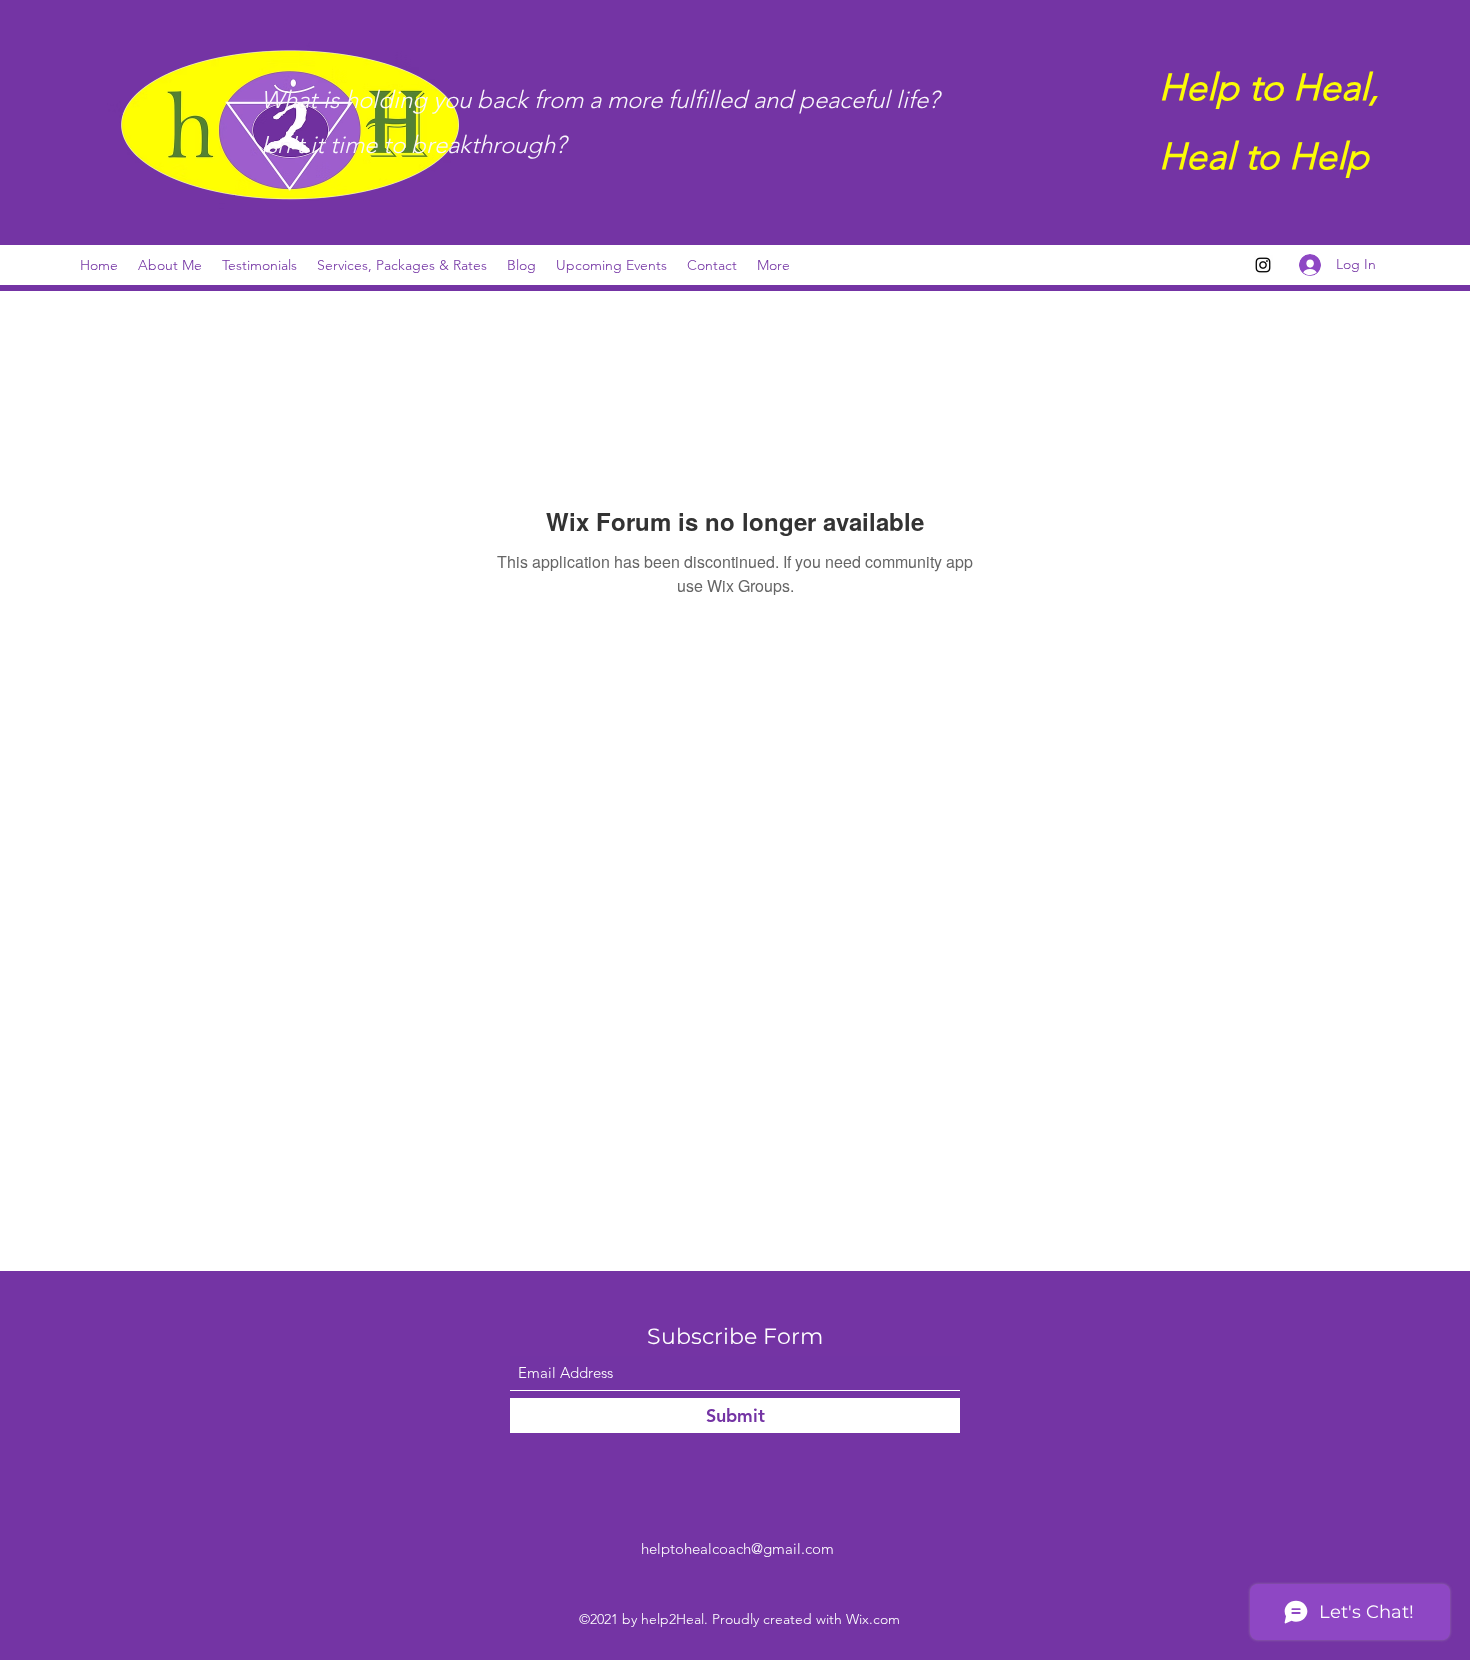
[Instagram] (1263, 265)
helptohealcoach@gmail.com (737, 1548)
